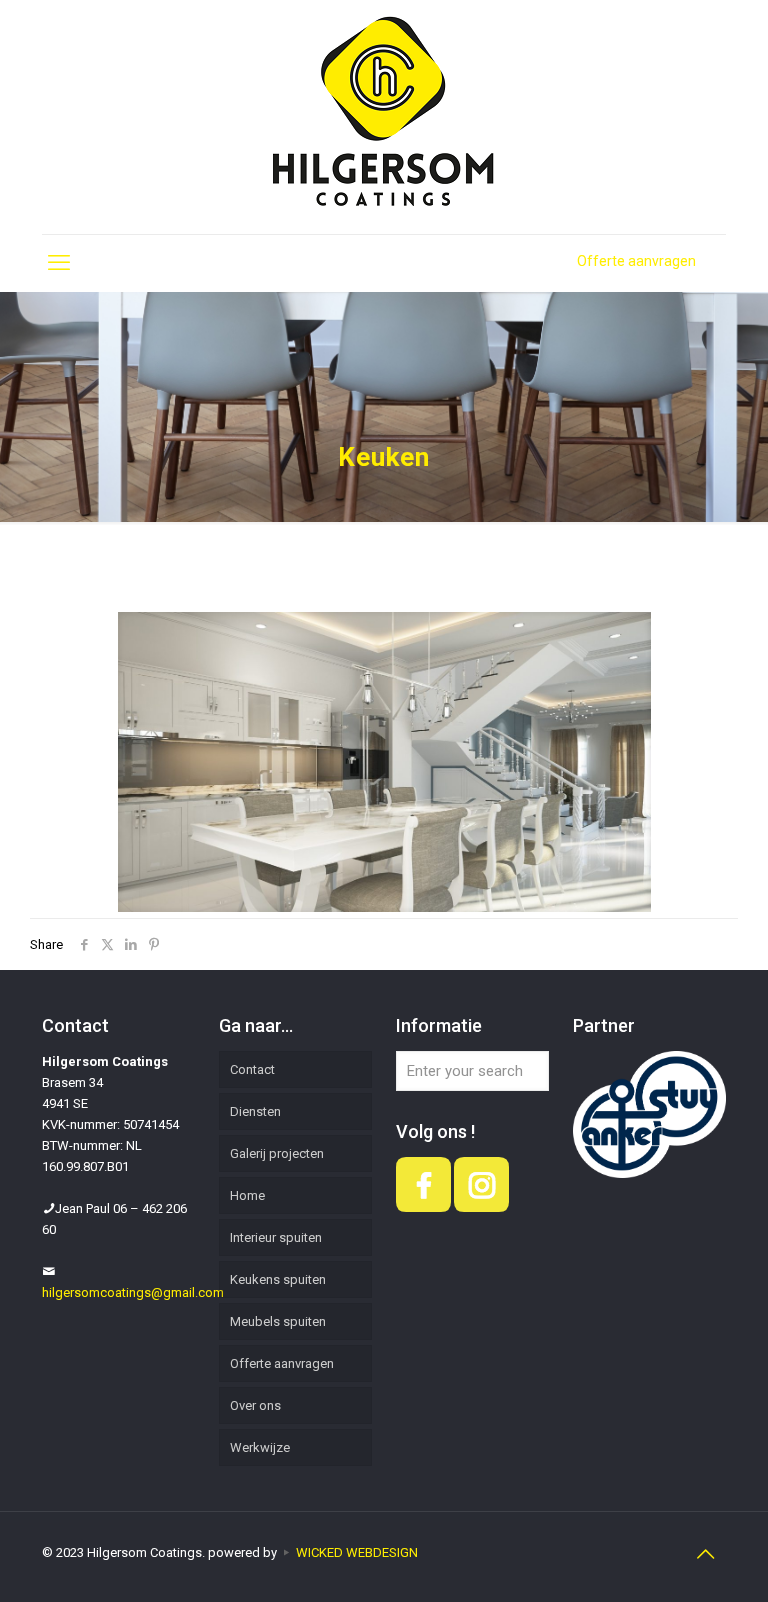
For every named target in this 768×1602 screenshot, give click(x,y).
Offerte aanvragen (636, 261)
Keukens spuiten (278, 1279)
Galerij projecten (277, 1153)
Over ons (255, 1405)
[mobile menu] (59, 263)
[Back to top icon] (705, 1554)
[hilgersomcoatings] (384, 117)
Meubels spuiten (278, 1321)
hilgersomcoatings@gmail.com (133, 1292)
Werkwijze (260, 1447)
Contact (252, 1069)
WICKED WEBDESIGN (357, 1552)
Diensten (255, 1111)
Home (247, 1195)
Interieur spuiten (276, 1237)
